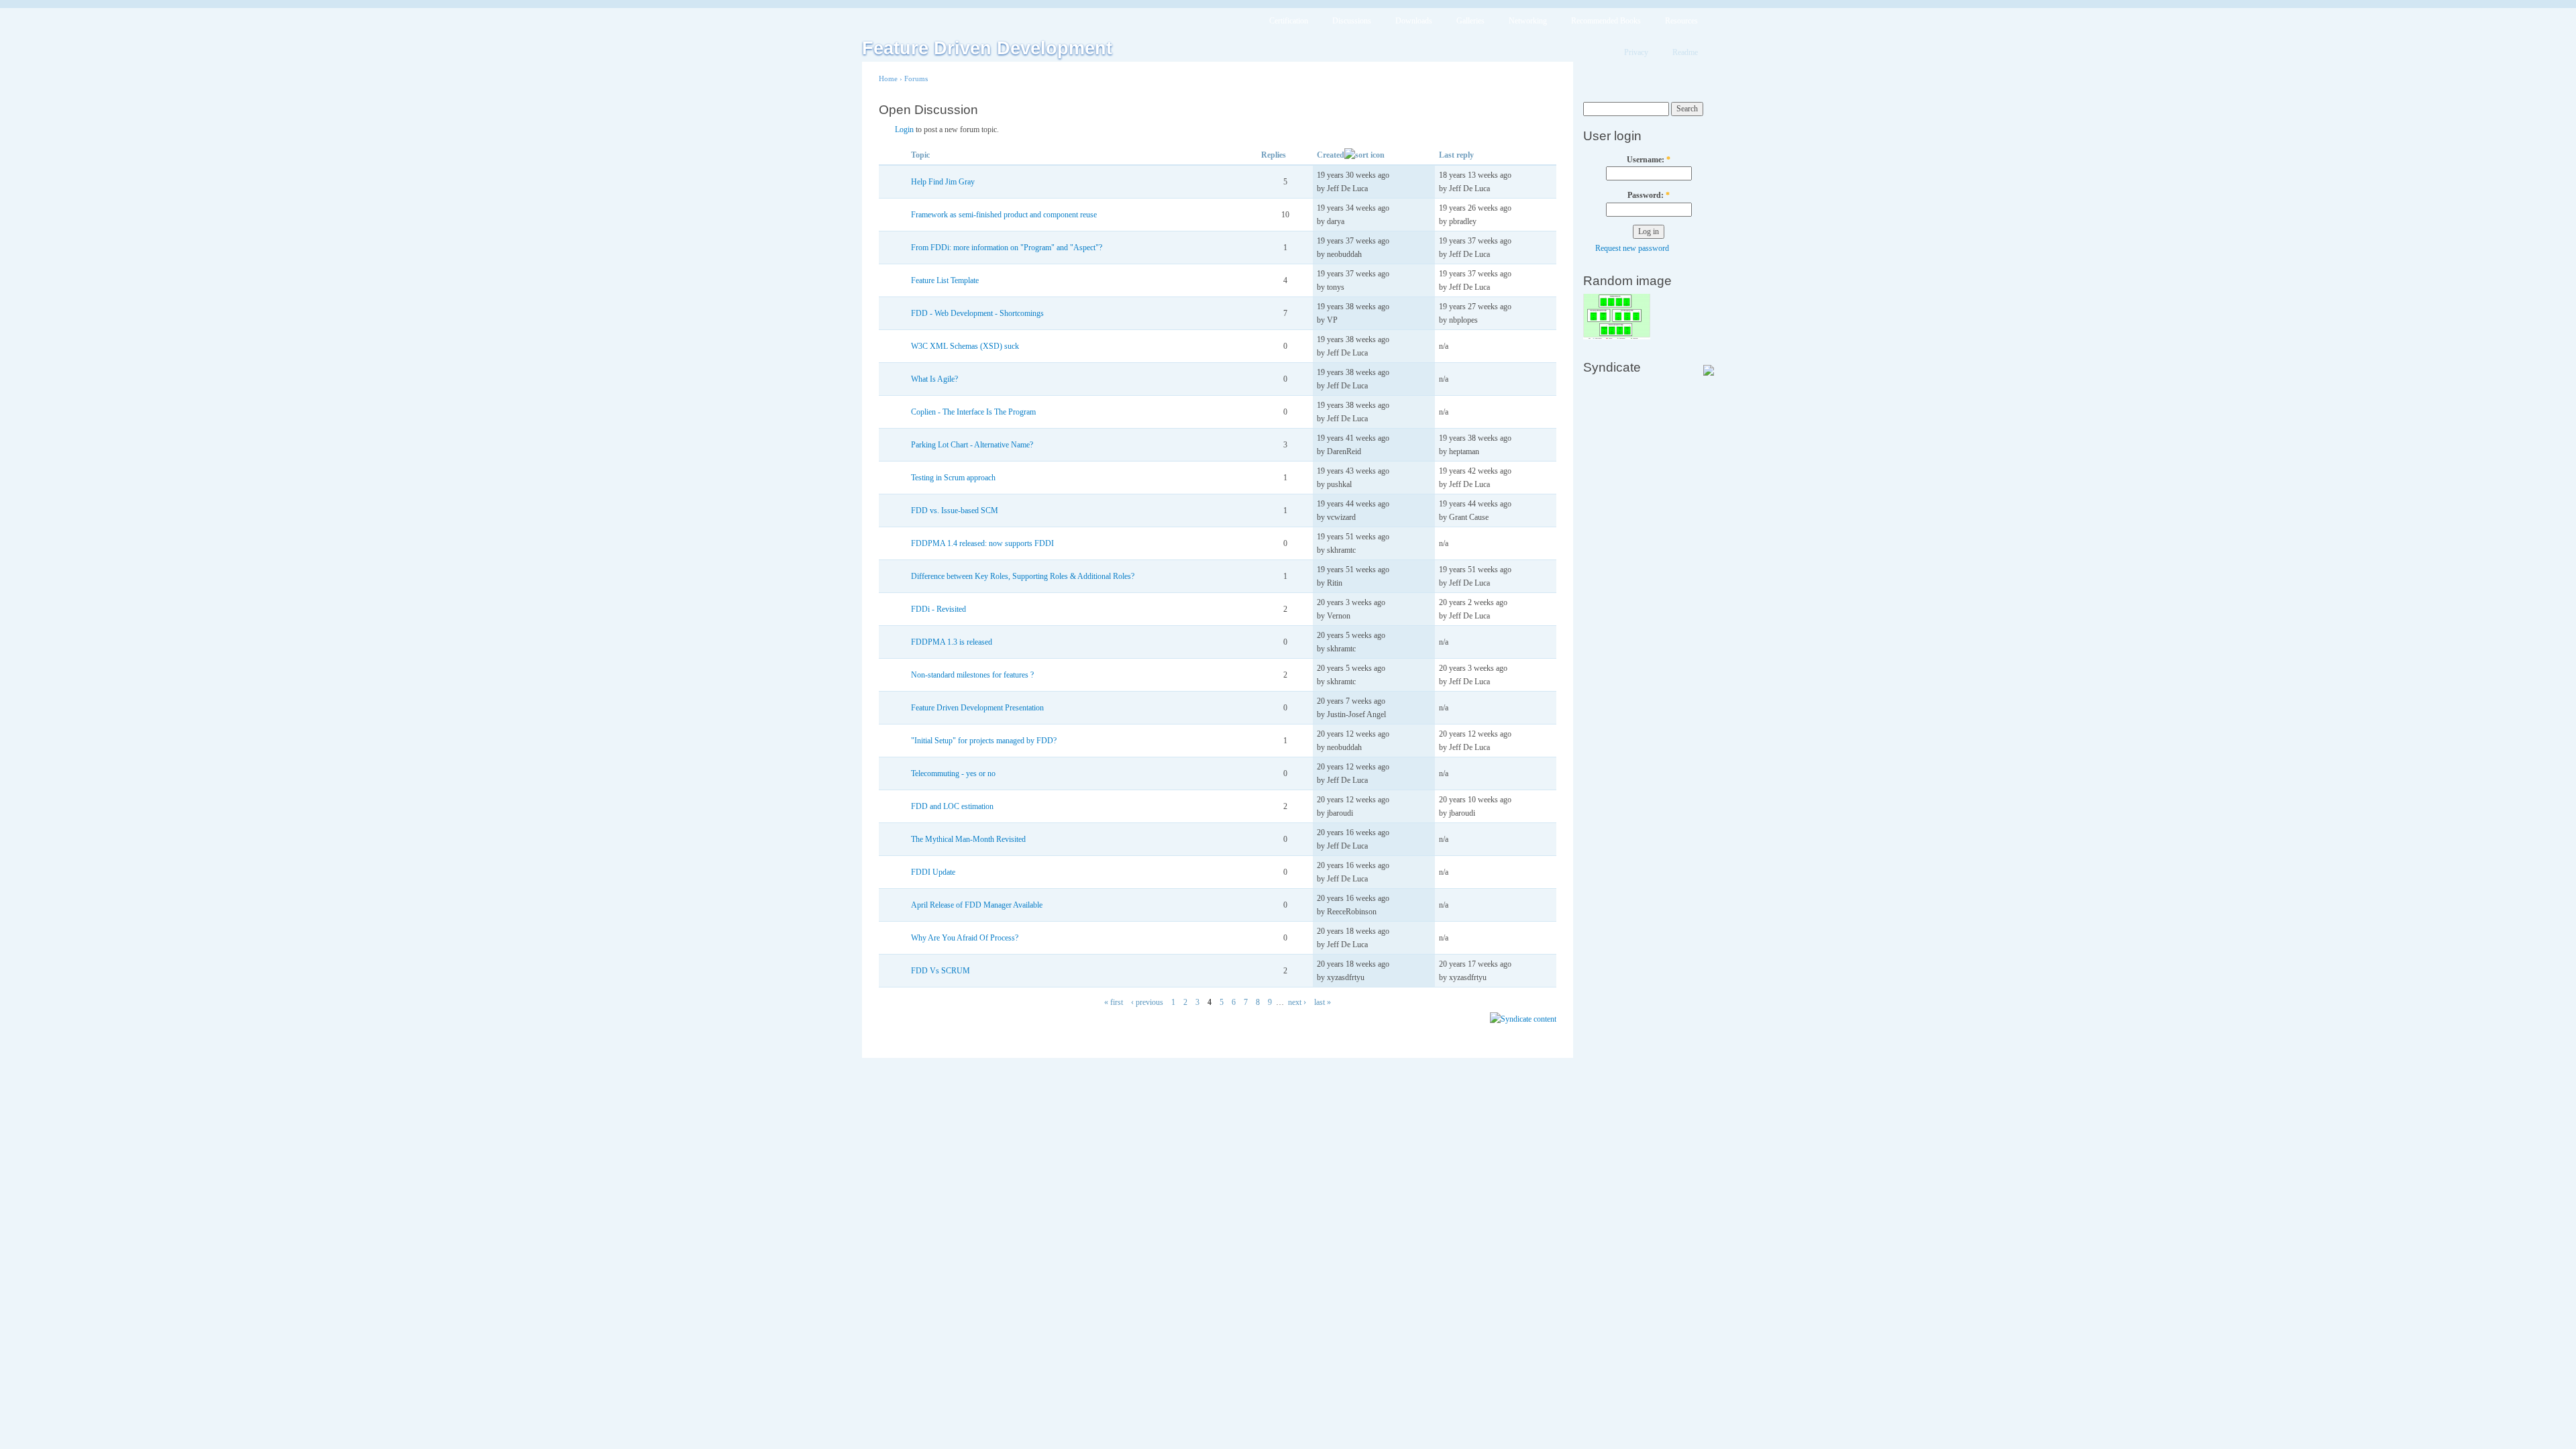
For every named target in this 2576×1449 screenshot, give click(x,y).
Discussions (1352, 21)
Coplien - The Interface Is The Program (973, 412)
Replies (1274, 155)
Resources (1681, 21)
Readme (1685, 52)
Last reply (1456, 155)
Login (904, 129)
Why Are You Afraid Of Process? (965, 938)
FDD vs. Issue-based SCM (955, 511)
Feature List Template (945, 280)
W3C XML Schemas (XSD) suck (965, 346)
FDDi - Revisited (938, 609)
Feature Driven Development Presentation (977, 708)
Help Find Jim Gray (943, 182)
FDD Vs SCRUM (941, 971)
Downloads (1414, 21)
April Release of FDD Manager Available (977, 905)
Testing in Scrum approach (953, 478)
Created (1331, 155)
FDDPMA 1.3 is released (952, 642)
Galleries (1470, 21)
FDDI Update (933, 872)
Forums (916, 78)
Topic (920, 155)
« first (1114, 1002)
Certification (1289, 21)
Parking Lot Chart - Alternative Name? (972, 445)
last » (1323, 1002)
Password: (1649, 195)
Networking (1528, 21)
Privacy (1636, 52)
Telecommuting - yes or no (953, 773)
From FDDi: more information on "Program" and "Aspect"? (1007, 248)
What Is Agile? (934, 379)
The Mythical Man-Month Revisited (968, 839)
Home (888, 78)
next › (1297, 1002)
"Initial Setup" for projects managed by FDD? (984, 741)
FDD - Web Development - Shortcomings (977, 313)
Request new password (1632, 248)
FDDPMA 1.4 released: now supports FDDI (982, 543)
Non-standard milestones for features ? (972, 675)
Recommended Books (1606, 21)
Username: (1649, 160)
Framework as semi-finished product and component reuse (1004, 215)
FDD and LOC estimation (952, 806)
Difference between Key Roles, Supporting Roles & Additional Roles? (1023, 576)
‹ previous (1147, 1002)
